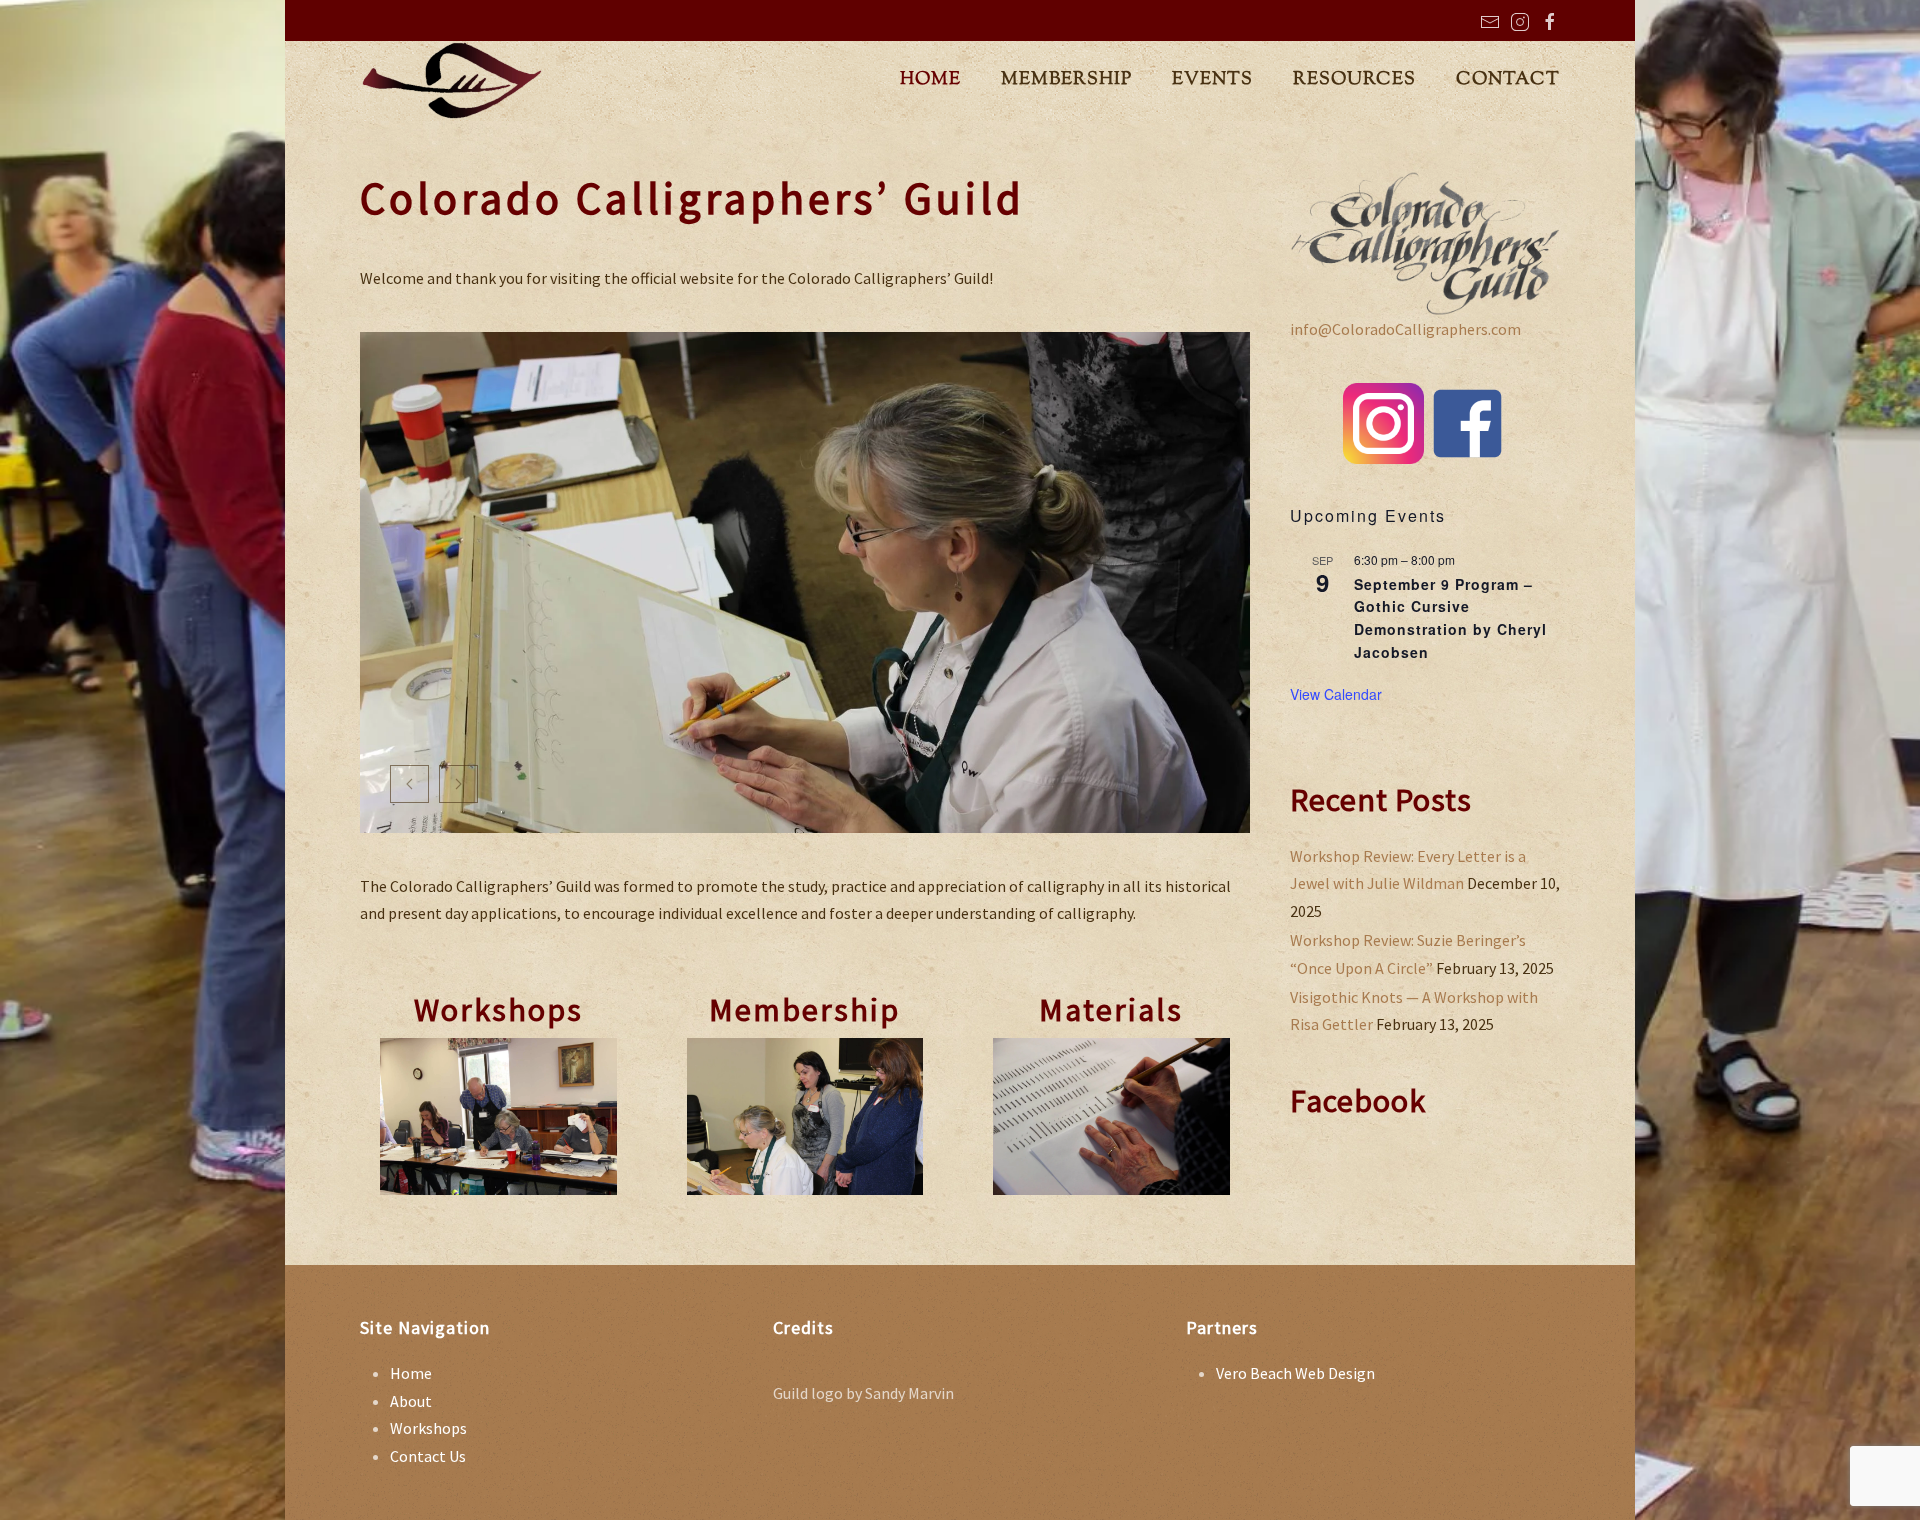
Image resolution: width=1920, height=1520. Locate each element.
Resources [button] (1354, 80)
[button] (409, 784)
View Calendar (1336, 694)
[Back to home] (452, 81)
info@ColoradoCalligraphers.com (1405, 329)
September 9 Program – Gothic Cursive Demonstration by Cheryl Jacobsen (1450, 618)
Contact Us (428, 1456)
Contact (1508, 80)
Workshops (428, 1428)
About (411, 1401)
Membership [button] (1066, 80)
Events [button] (1212, 80)
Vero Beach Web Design (1295, 1373)
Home (411, 1373)
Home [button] (930, 80)
